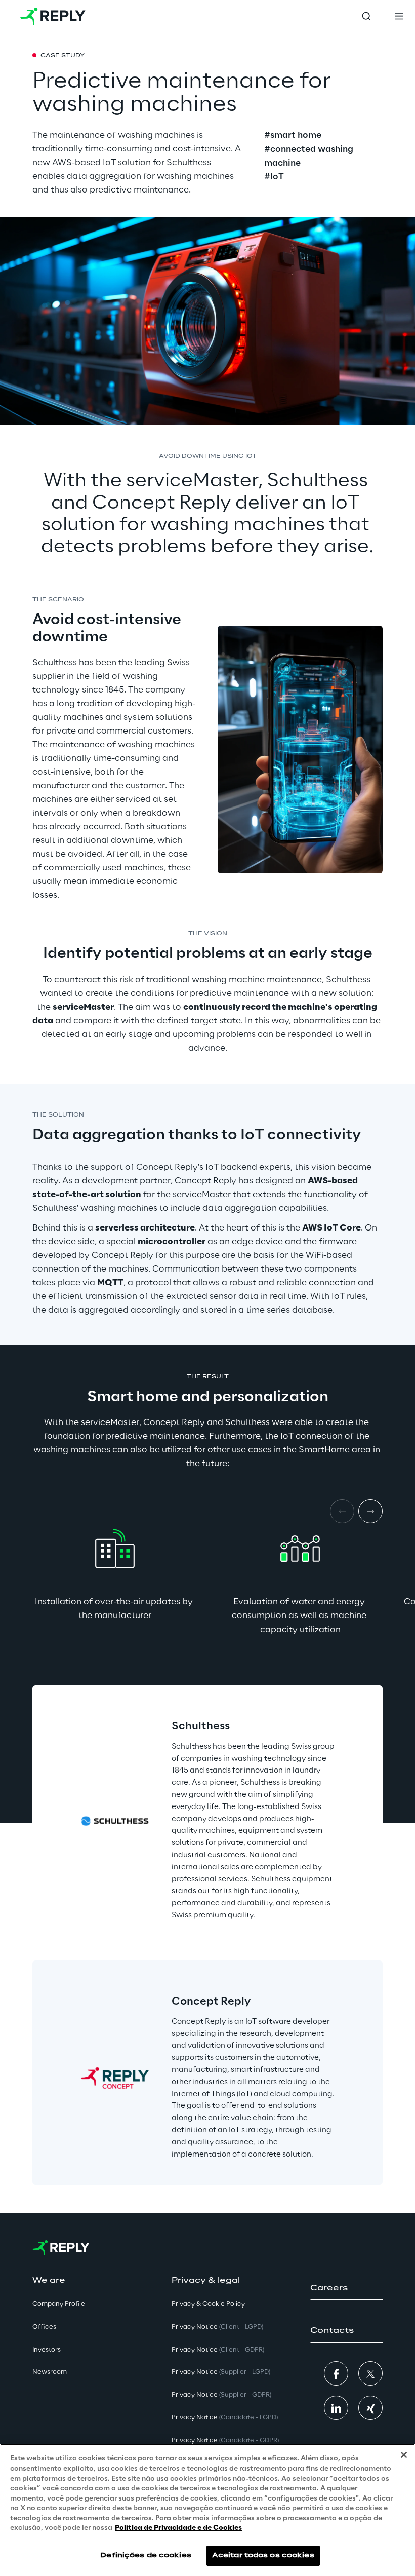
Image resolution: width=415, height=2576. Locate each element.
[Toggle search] (366, 16)
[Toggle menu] (399, 16)
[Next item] (370, 1511)
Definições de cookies (146, 2555)
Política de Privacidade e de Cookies (178, 2528)
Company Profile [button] (59, 2304)
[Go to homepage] (53, 16)
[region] (207, 2510)
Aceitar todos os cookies (263, 2555)
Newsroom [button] (50, 2372)
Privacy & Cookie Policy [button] (208, 2304)
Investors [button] (47, 2350)
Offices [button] (44, 2327)
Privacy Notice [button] (217, 2327)
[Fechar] (404, 2455)
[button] (346, 2288)
